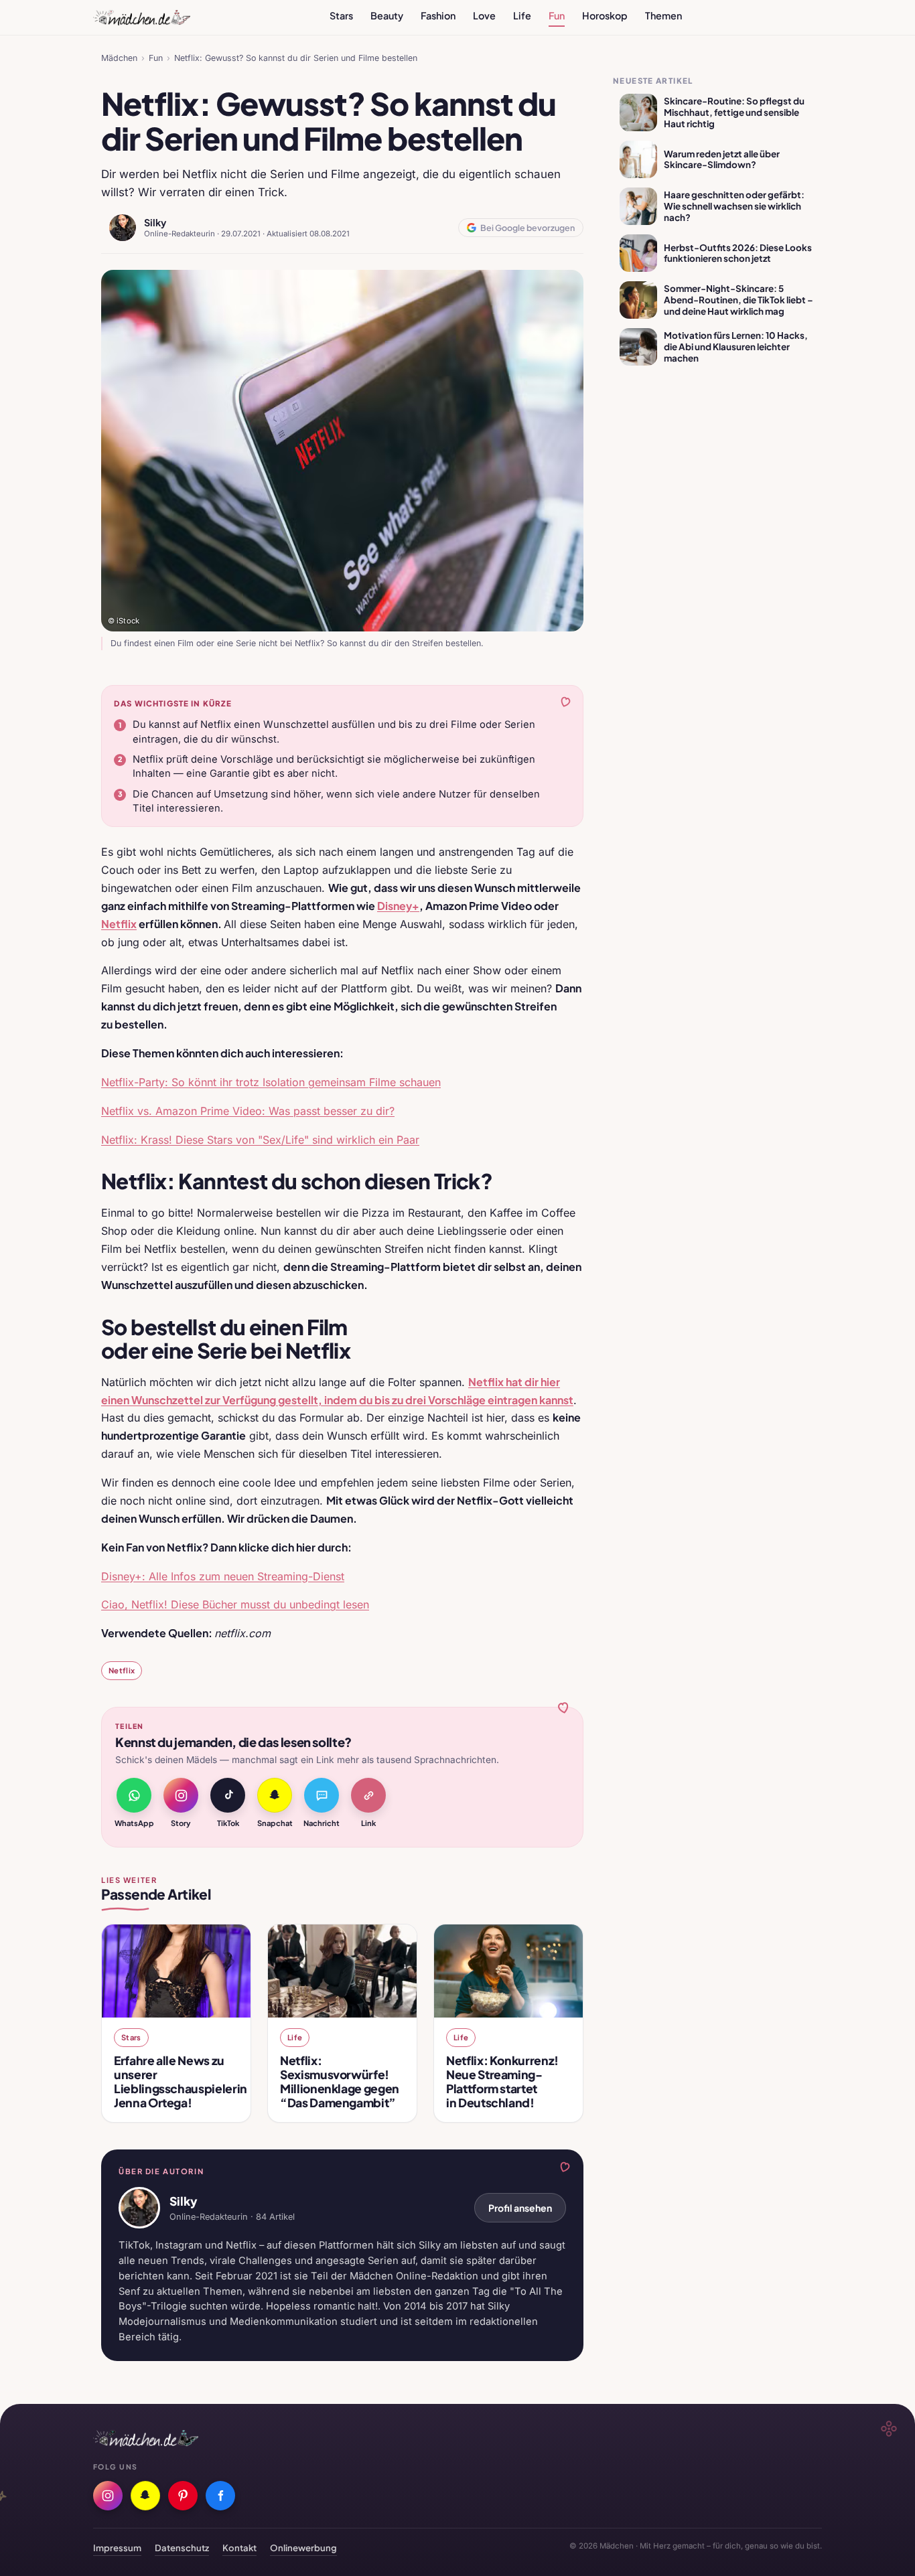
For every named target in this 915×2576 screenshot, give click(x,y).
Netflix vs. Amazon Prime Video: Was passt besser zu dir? (248, 1111)
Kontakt (239, 2548)
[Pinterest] (183, 2496)
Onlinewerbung (303, 2548)
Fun (557, 15)
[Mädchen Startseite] (142, 17)
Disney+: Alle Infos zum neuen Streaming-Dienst (223, 1576)
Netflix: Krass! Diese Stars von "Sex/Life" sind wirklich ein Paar (260, 1140)
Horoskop (605, 15)
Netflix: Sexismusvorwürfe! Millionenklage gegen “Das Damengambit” (340, 2081)
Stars (341, 15)
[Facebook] (220, 2496)
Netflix (122, 1670)
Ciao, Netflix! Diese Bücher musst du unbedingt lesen (235, 1604)
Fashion (438, 15)
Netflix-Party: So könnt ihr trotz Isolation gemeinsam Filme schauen (271, 1082)
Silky (155, 222)
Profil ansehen (520, 2208)
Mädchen (119, 58)
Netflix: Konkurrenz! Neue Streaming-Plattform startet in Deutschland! (502, 2081)
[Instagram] (108, 2496)
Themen (663, 15)
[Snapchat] (145, 2496)
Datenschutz (182, 2548)
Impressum (117, 2548)
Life (522, 15)
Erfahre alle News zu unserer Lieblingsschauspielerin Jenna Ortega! (181, 2081)
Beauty (387, 15)
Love (484, 15)
